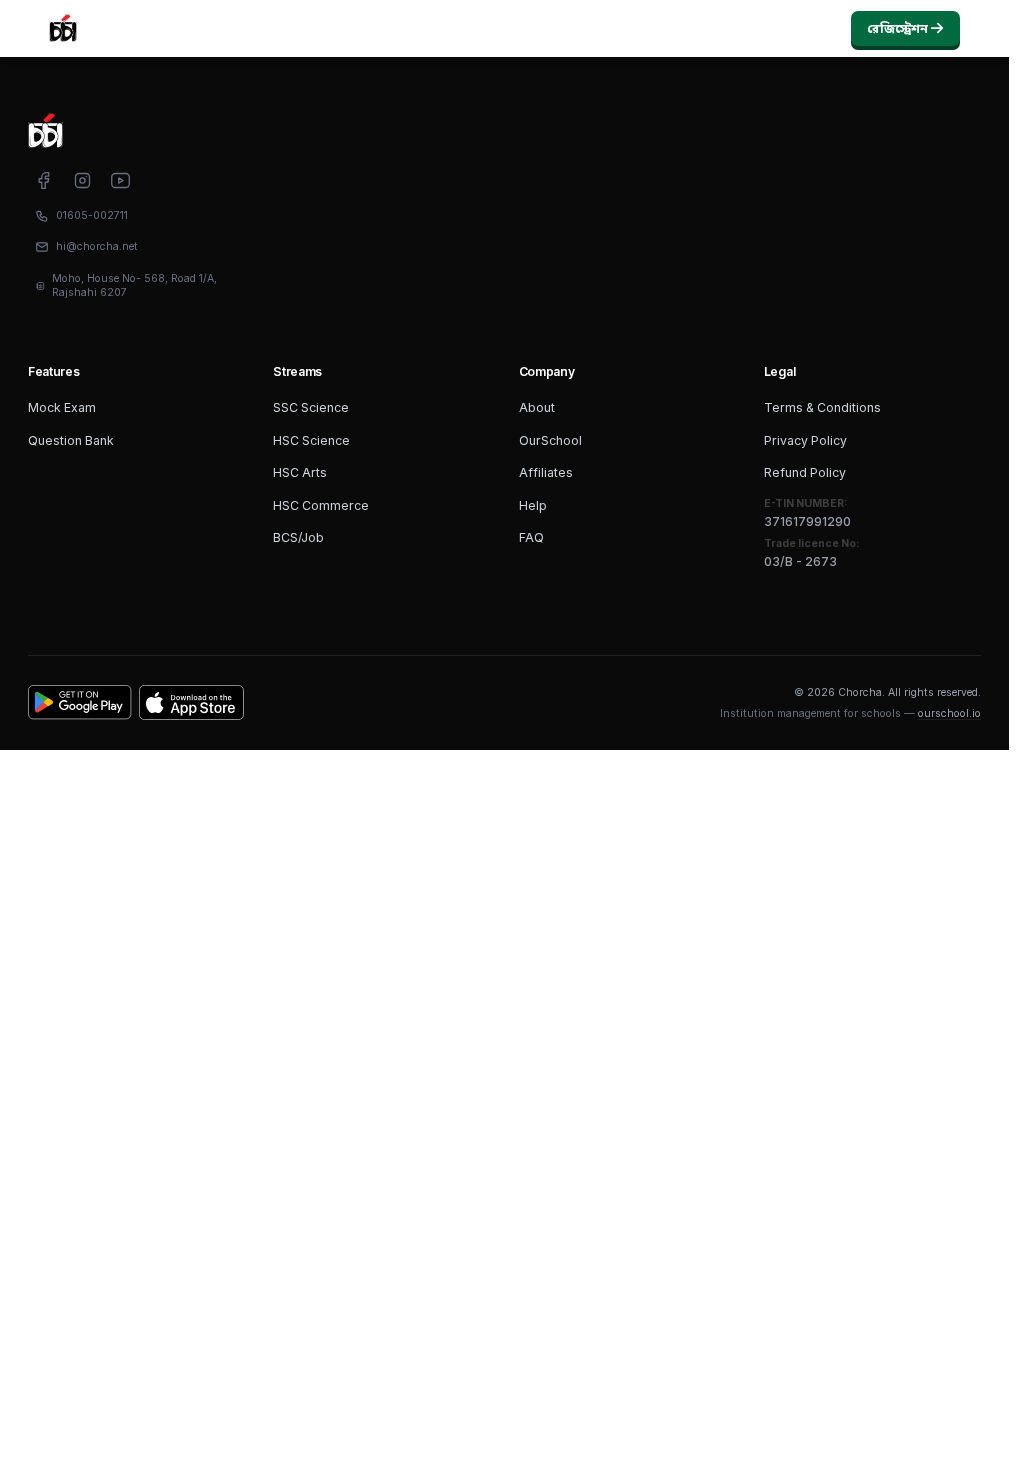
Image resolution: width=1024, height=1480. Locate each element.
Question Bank (71, 440)
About (537, 407)
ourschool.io (949, 713)
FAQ (531, 537)
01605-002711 (92, 215)
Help (533, 505)
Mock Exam (62, 407)
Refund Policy (805, 472)
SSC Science (311, 407)
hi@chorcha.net (97, 246)
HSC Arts (300, 472)
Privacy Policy (805, 440)
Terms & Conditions (822, 407)
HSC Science (311, 440)
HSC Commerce (321, 505)
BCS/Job (298, 537)
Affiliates (546, 472)
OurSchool (550, 440)
